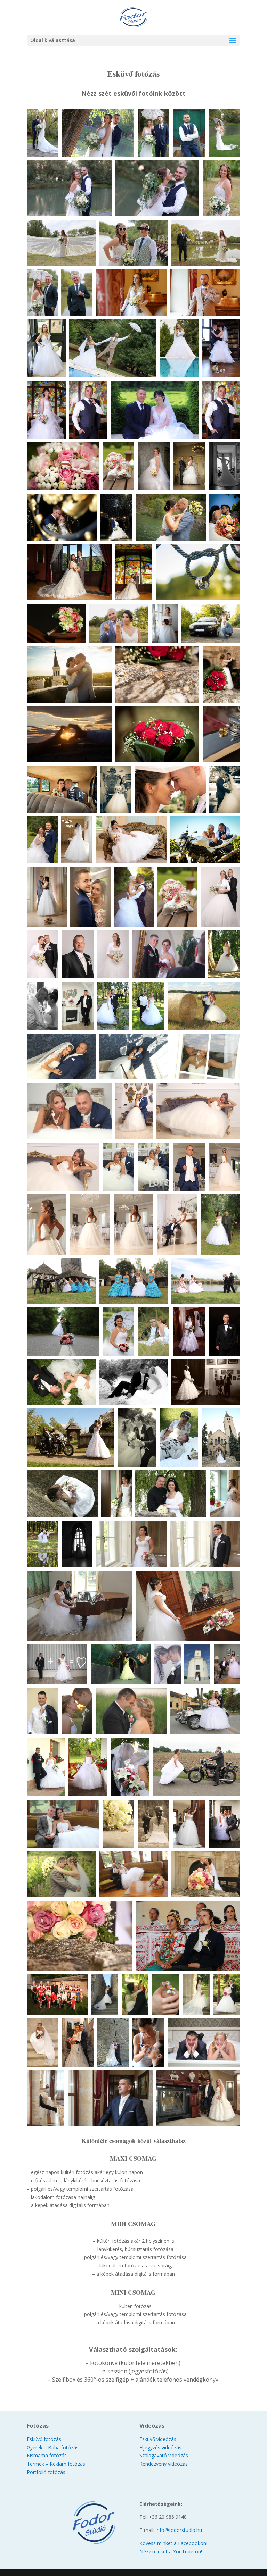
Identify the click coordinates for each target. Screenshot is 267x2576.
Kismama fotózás (47, 2455)
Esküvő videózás (158, 2439)
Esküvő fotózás (44, 2439)
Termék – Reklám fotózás (56, 2464)
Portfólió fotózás (46, 2472)
